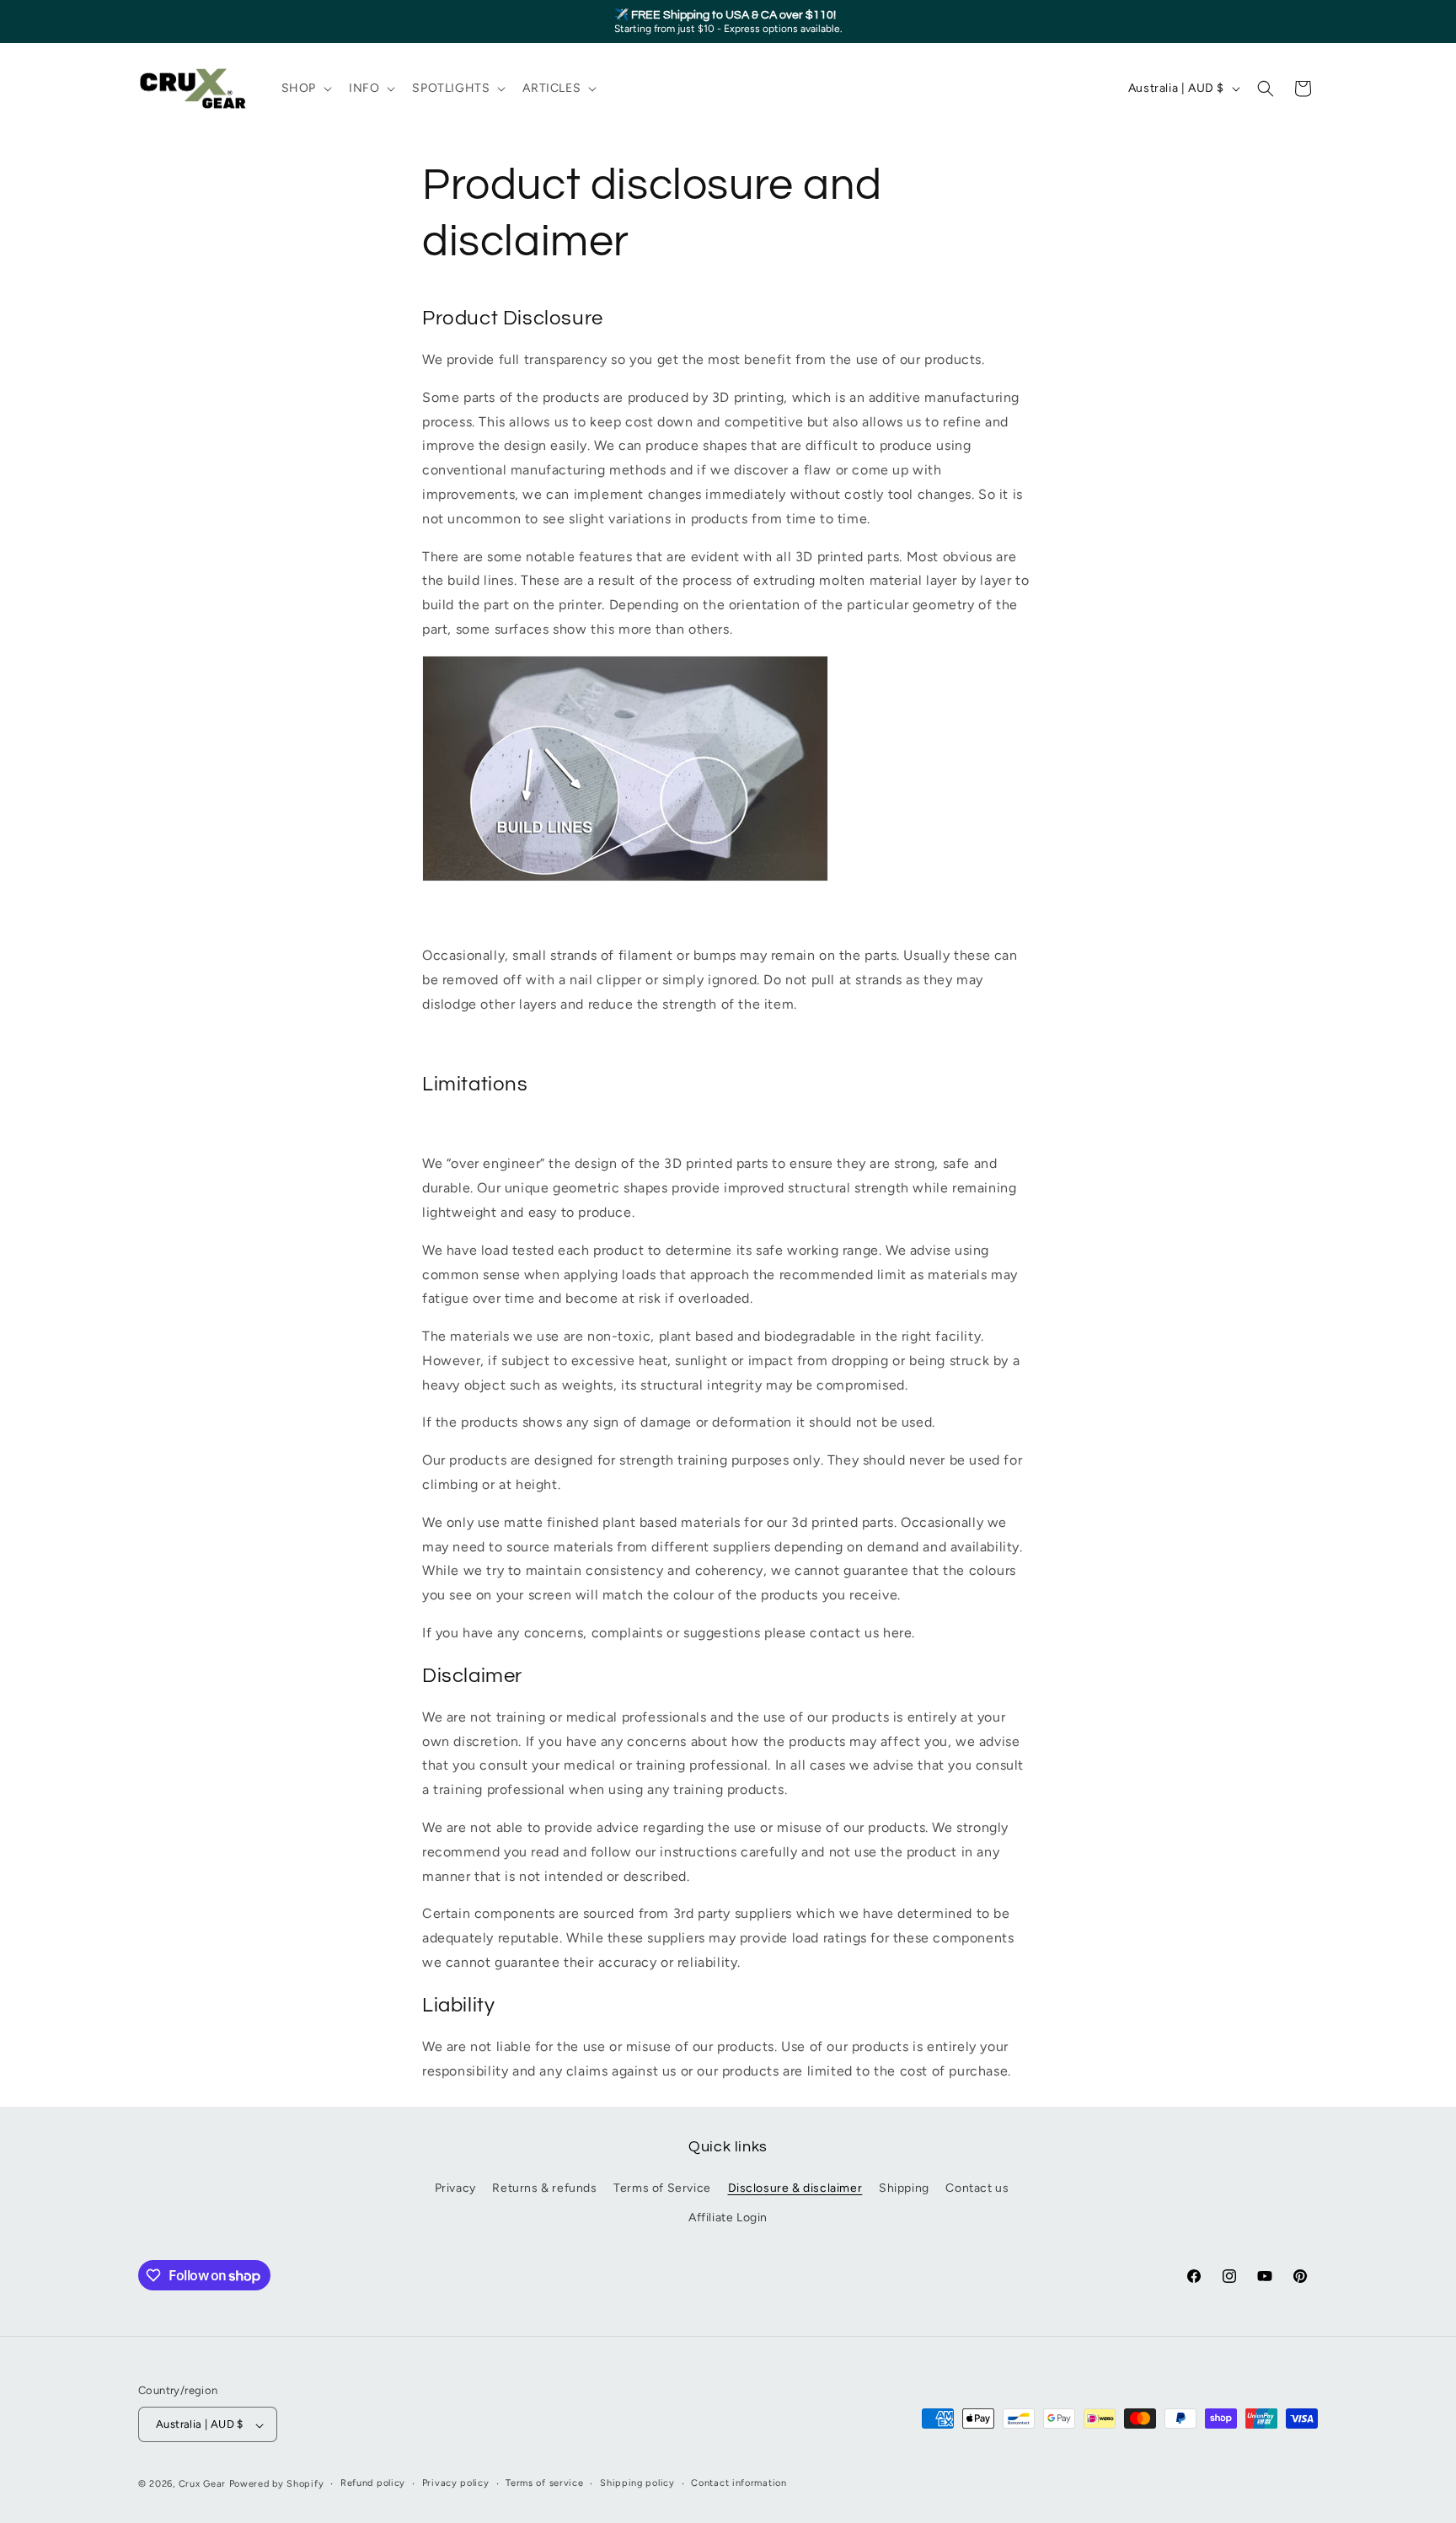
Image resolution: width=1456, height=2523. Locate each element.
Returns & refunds (544, 2189)
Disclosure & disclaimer (795, 2189)
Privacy (455, 2189)
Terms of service (544, 2484)
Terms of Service (662, 2189)
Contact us (977, 2189)
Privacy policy (456, 2484)
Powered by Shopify (277, 2485)
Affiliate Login (728, 2218)
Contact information (739, 2484)
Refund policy (373, 2484)
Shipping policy (637, 2484)
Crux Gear (202, 2485)
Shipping (904, 2189)
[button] (305, 88)
